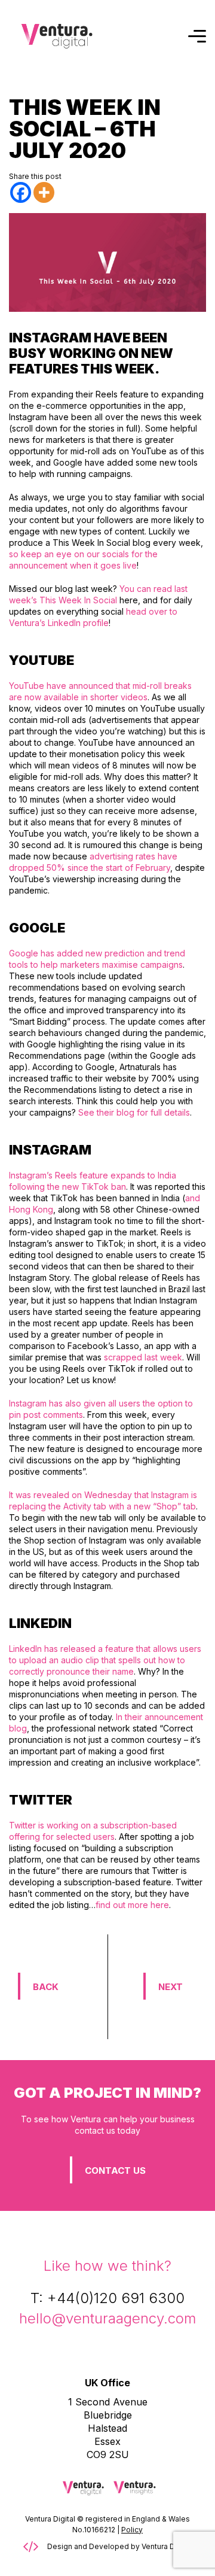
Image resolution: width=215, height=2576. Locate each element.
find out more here (132, 1905)
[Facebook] (21, 192)
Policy (132, 2530)
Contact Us (115, 2171)
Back (46, 1987)
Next (171, 1987)
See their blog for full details (134, 1112)
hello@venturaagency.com (107, 2318)
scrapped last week (143, 1357)
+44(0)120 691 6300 (116, 2298)
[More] (44, 192)
